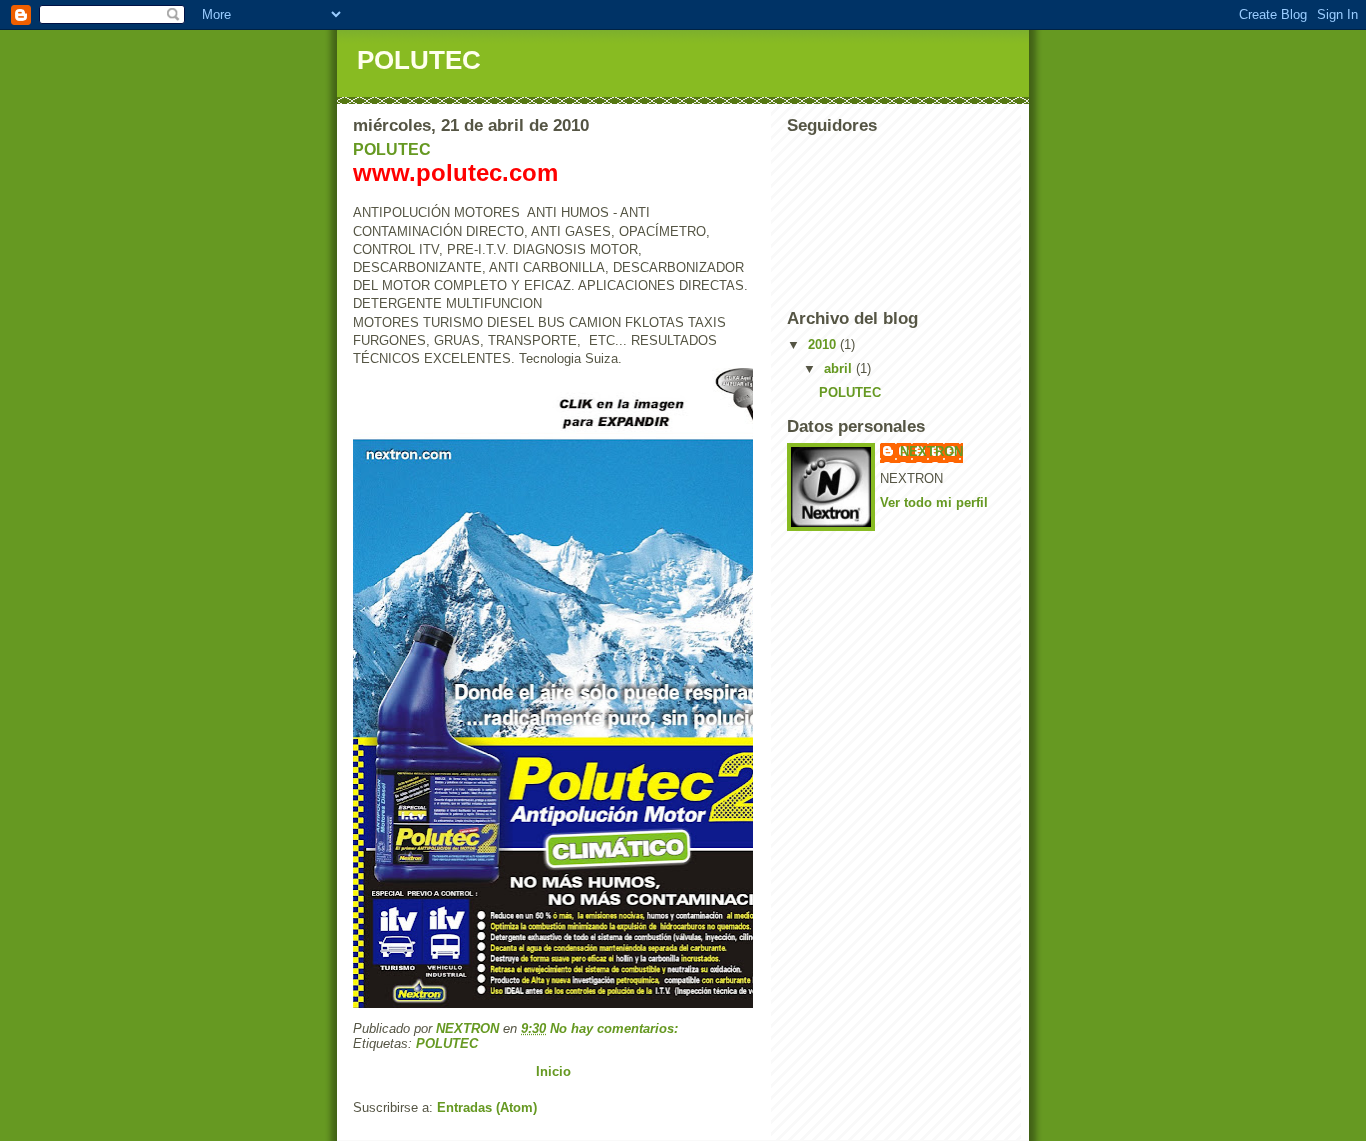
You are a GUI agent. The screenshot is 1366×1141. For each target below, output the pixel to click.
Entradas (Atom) (487, 1107)
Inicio (553, 1071)
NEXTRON (931, 451)
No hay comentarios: (616, 1028)
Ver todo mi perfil (934, 502)
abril (840, 368)
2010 (824, 344)
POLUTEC (392, 149)
